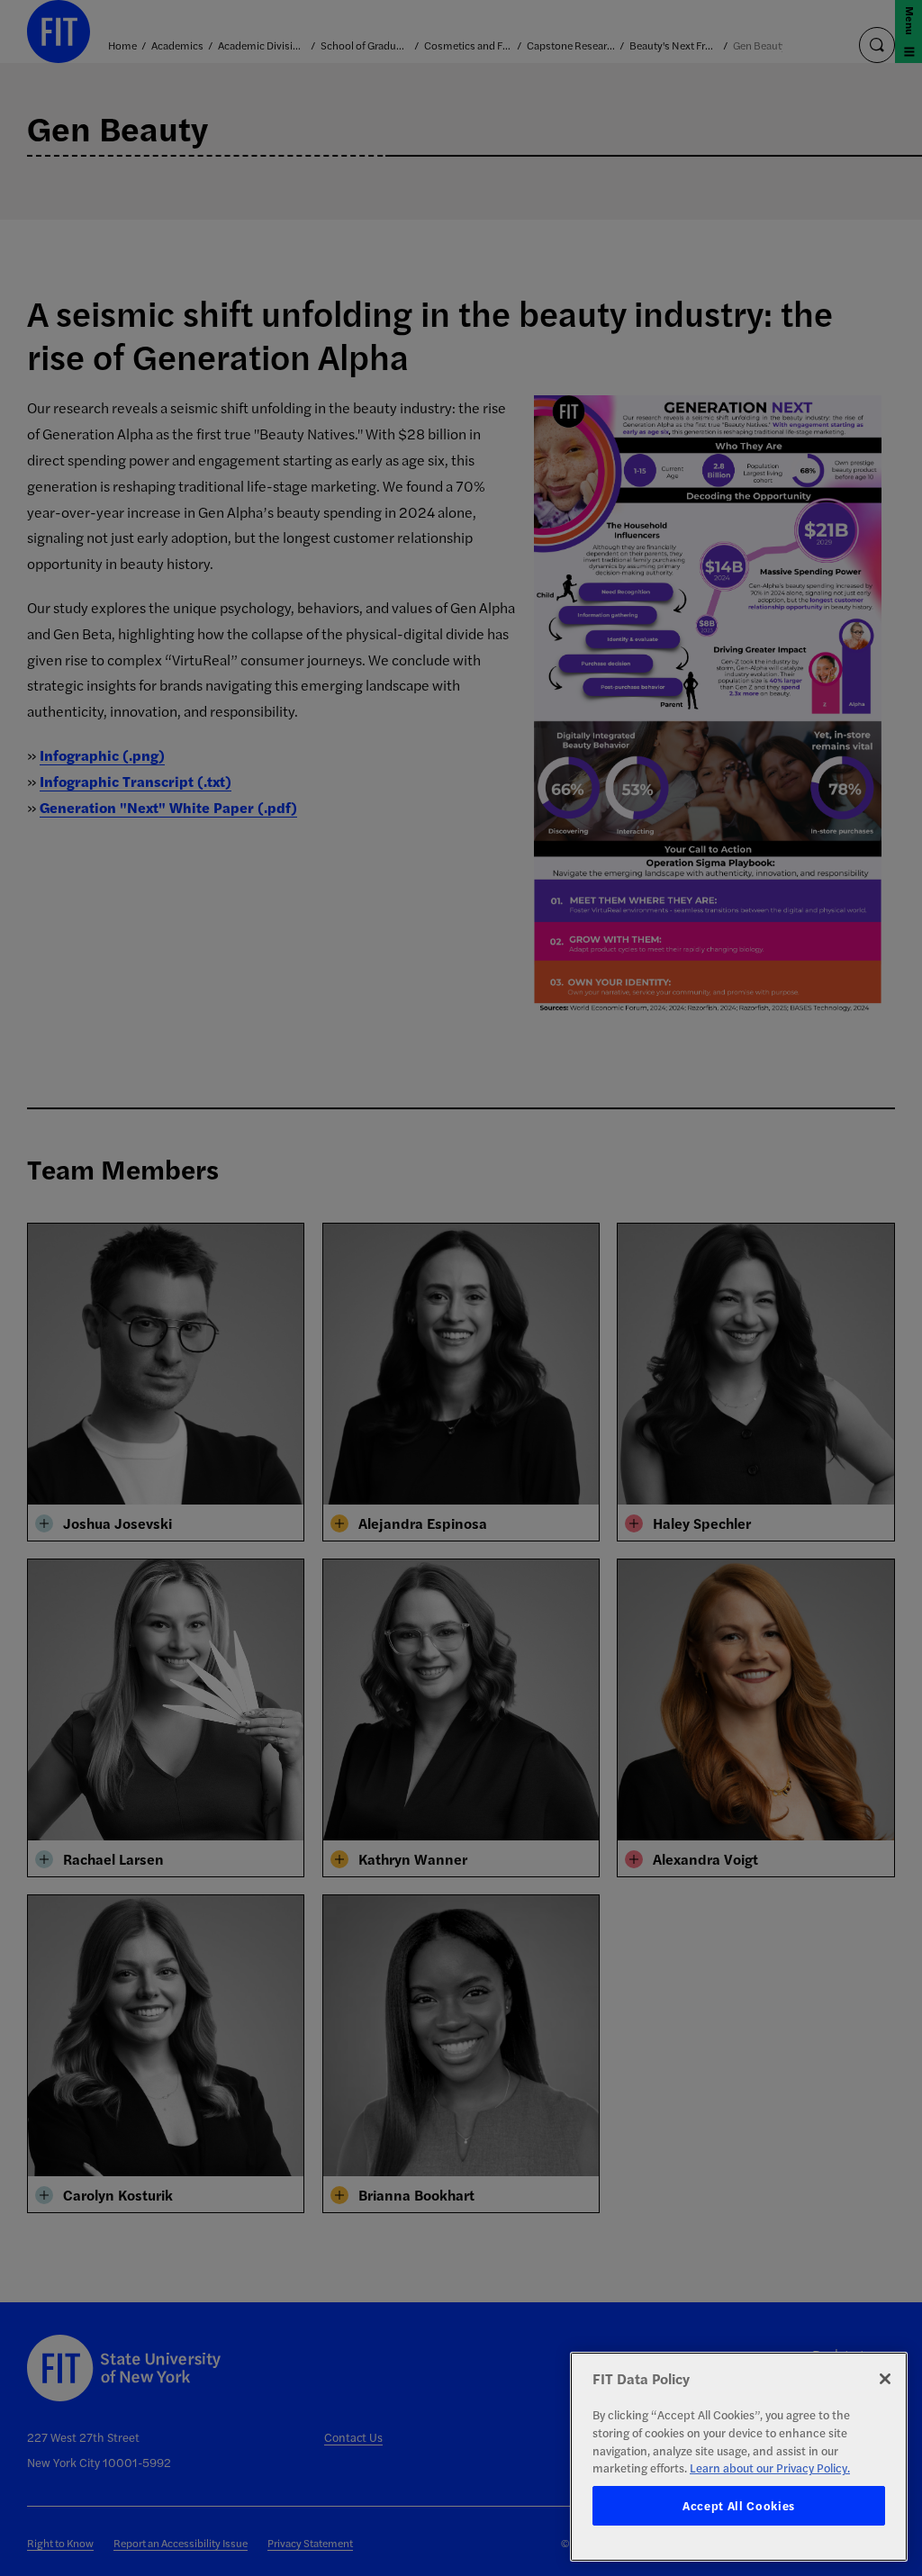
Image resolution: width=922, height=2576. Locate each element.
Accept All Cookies (739, 2505)
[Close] (885, 2379)
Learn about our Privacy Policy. (770, 2468)
